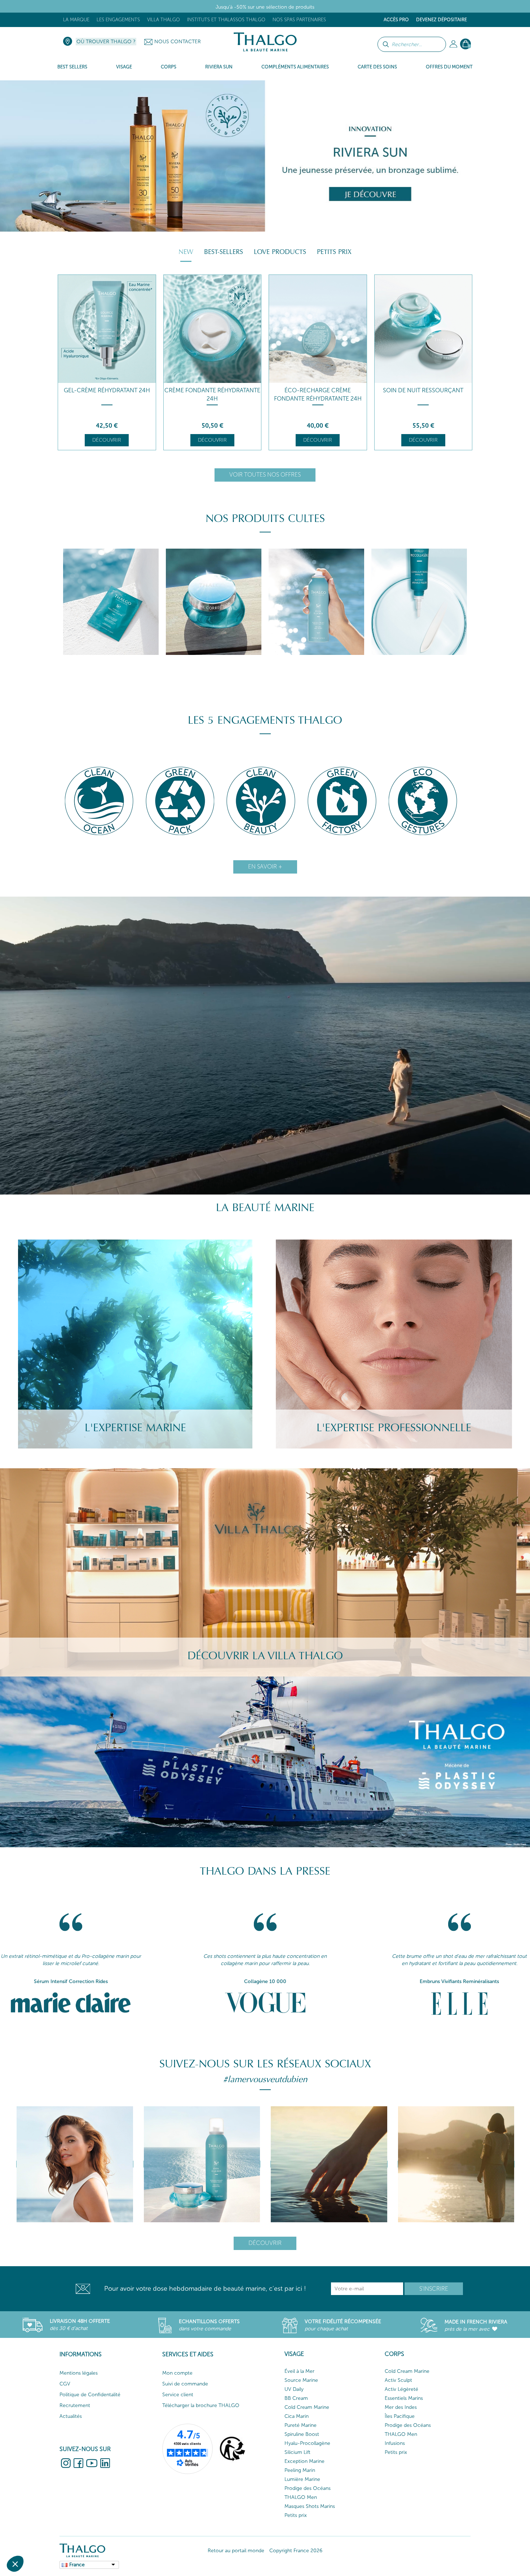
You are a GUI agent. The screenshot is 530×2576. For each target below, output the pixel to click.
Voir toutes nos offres (265, 475)
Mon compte (177, 2373)
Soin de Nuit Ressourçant (212, 390)
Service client (178, 2395)
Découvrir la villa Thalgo (265, 1656)
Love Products (280, 252)
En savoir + (265, 867)
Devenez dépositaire (441, 20)
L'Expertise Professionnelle (394, 1428)
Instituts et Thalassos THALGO (226, 20)
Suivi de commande (185, 2384)
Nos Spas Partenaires (299, 20)
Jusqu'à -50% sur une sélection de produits (265, 7)
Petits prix (334, 252)
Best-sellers (224, 252)
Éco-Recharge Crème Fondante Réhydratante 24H (107, 394)
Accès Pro (396, 20)
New (186, 252)
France (77, 2565)
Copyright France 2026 (296, 2551)
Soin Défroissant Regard (423, 390)
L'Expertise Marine (135, 1428)
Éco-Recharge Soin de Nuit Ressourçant (318, 394)
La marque (76, 20)
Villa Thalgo (164, 20)
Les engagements (118, 20)
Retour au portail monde (236, 2551)
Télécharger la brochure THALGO (201, 2405)
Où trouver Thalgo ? (106, 42)
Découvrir (107, 440)
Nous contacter (178, 42)
